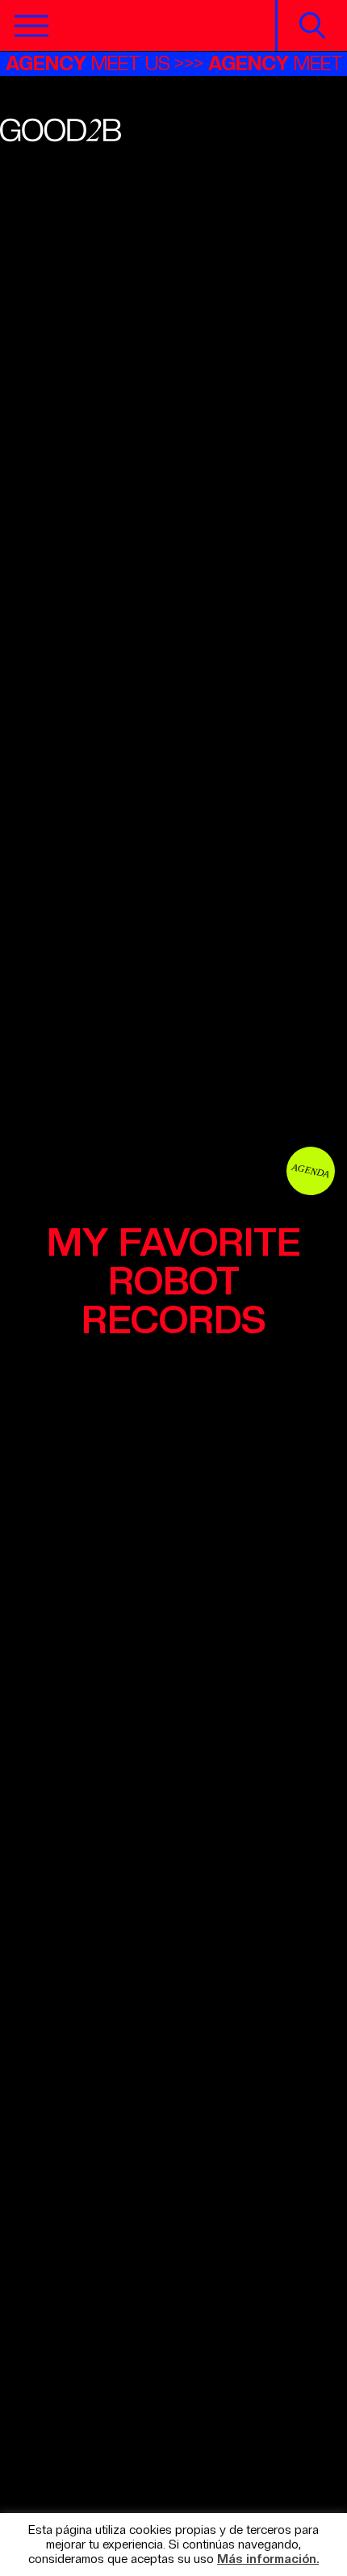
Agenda (311, 1171)
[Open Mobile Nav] (31, 26)
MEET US (97, 63)
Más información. (268, 2559)
